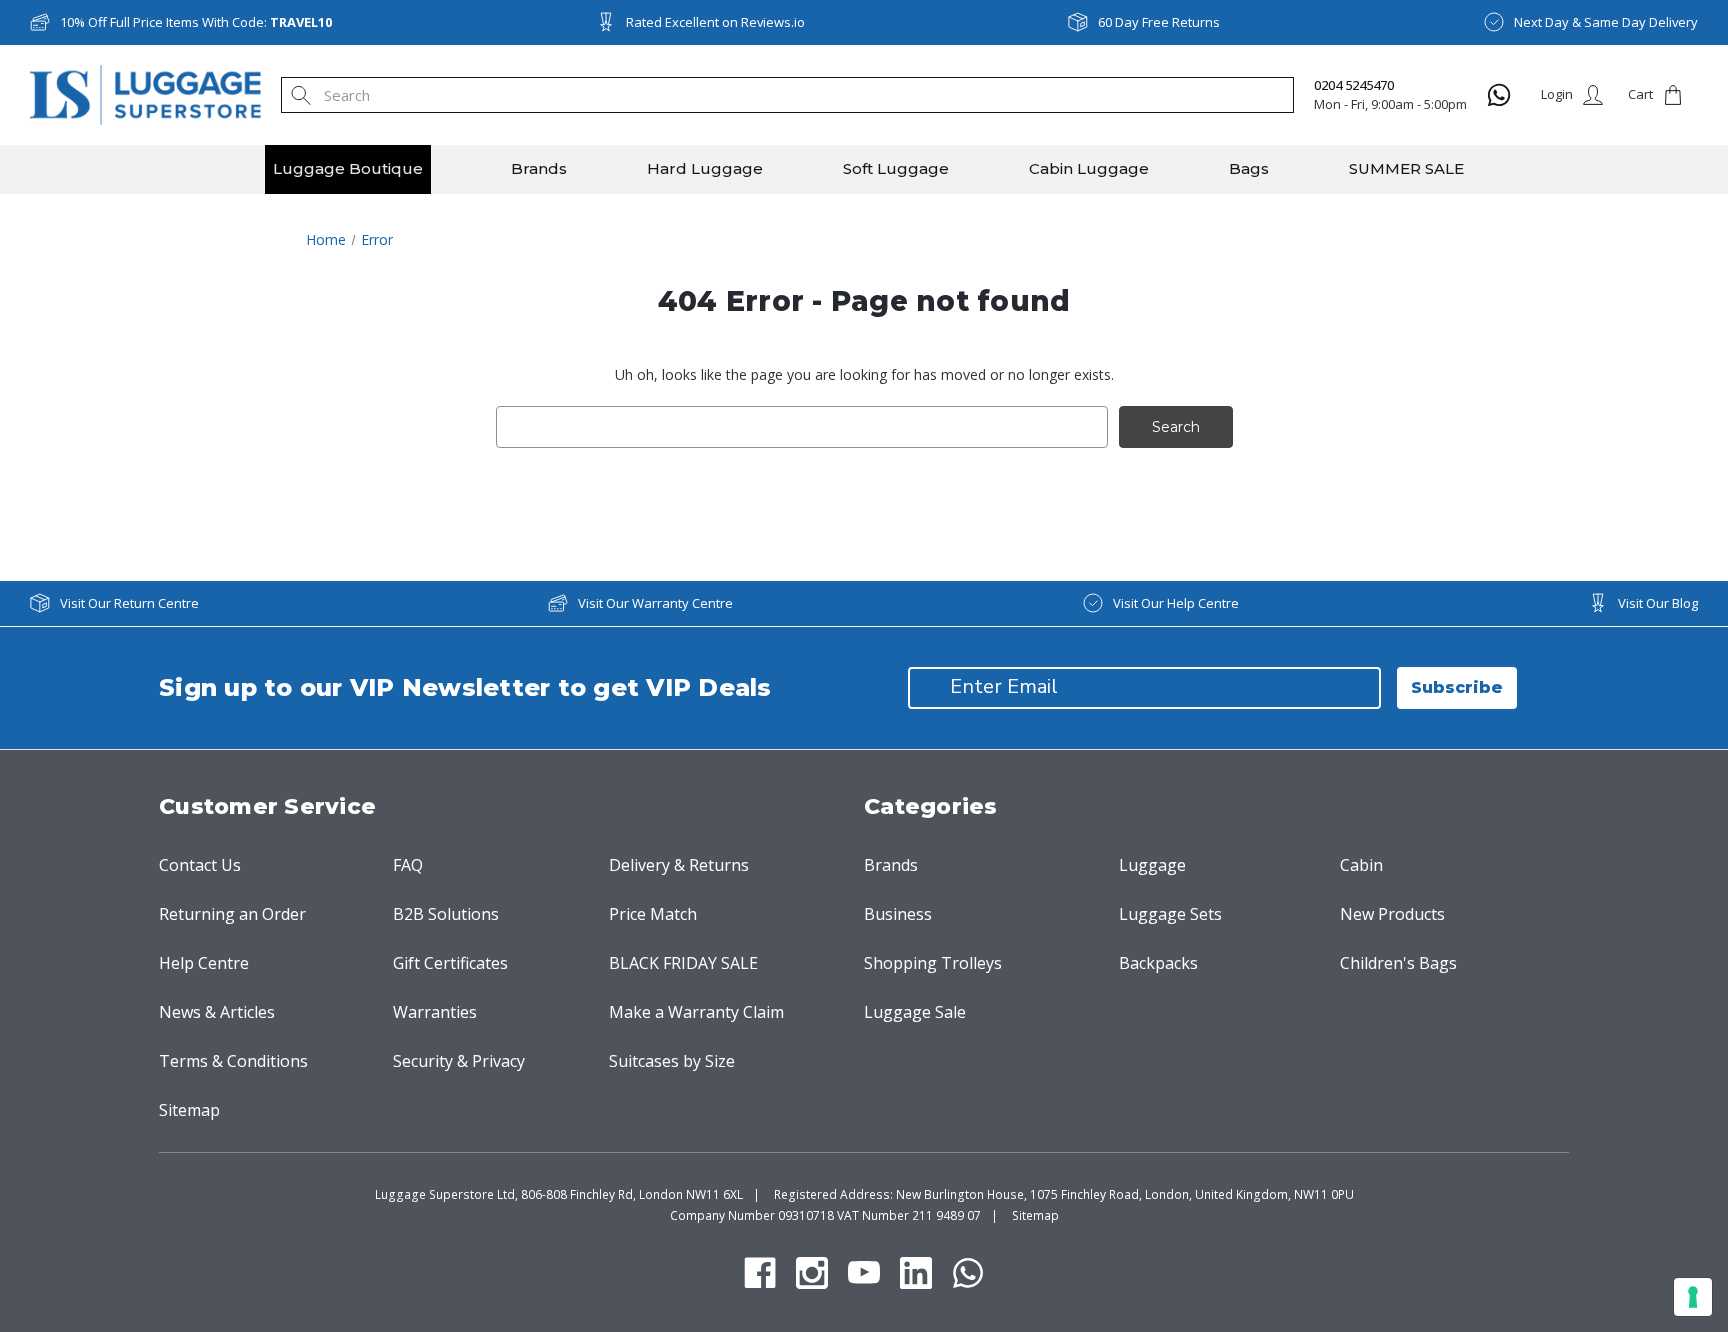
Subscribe (1457, 687)
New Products (1392, 914)
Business (898, 914)
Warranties (435, 1012)
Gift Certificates (450, 963)
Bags (1249, 168)
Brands (539, 168)
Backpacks (1158, 963)
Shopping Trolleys (933, 963)
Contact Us (200, 865)
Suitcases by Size (672, 1061)
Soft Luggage (896, 168)
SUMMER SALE (1406, 168)
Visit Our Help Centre (1176, 603)
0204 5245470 (1354, 85)
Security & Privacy (459, 1061)
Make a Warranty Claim (696, 1012)
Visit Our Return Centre (129, 603)
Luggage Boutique (348, 168)
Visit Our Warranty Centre (655, 603)
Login (1557, 94)
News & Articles (217, 1012)
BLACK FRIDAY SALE (683, 963)
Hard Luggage (705, 168)
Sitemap (189, 1110)
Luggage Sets (1170, 914)
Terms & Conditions (233, 1061)
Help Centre (204, 963)
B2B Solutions (446, 914)
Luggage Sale (915, 1012)
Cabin (1361, 865)
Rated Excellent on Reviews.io (715, 22)
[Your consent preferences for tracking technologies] (1693, 1297)
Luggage (1152, 865)
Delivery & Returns (679, 865)
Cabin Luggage (1089, 168)
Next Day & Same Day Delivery (1606, 22)
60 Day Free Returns (1159, 22)
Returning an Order (232, 914)
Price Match (653, 914)
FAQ (408, 865)
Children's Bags (1398, 963)
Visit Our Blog (1658, 603)
